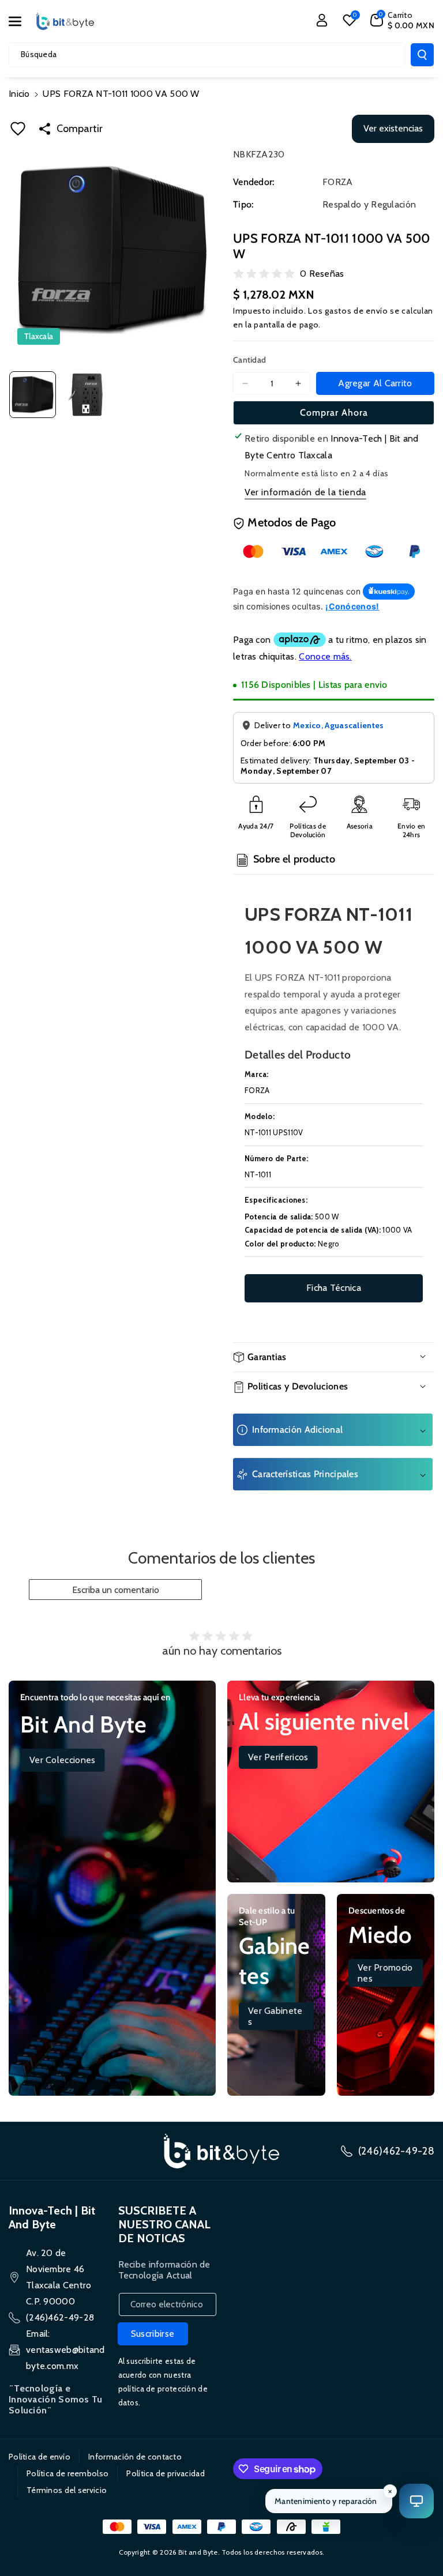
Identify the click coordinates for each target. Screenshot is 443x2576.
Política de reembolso (67, 2473)
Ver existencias (393, 128)
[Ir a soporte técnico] (416, 2501)
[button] (21, 21)
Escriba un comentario (116, 1590)
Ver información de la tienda (305, 492)
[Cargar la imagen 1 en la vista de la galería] (33, 395)
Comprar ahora (334, 413)
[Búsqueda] (422, 55)
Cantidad (249, 360)
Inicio (19, 94)
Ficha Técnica (334, 1288)
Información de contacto (135, 2457)
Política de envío (40, 2457)
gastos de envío (356, 311)
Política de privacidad (166, 2473)
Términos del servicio (67, 2490)
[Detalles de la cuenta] (322, 20)
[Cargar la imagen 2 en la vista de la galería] (85, 395)
